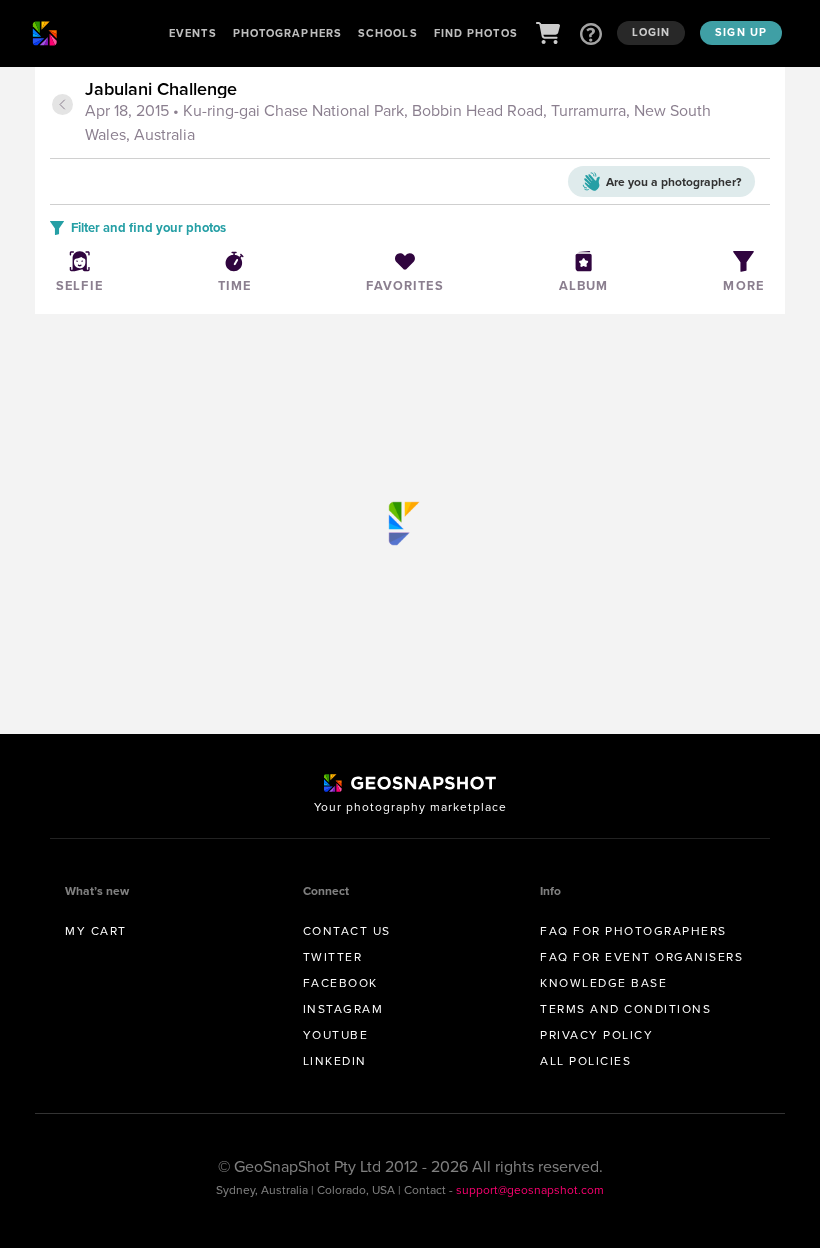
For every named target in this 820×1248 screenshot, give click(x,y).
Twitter (333, 956)
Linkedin (335, 1060)
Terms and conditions (625, 1008)
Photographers (287, 33)
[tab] (425, 113)
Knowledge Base (603, 982)
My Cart (96, 930)
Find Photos (476, 33)
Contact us (347, 930)
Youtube (336, 1034)
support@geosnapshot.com (530, 1189)
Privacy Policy (596, 1034)
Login (651, 32)
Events (193, 33)
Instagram (343, 1008)
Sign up (741, 32)
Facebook (340, 982)
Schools (388, 33)
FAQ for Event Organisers (641, 956)
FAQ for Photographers (633, 930)
